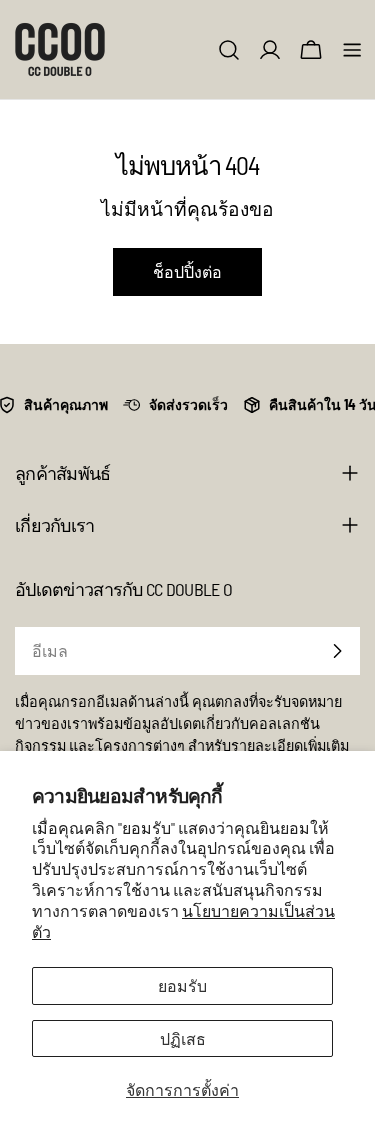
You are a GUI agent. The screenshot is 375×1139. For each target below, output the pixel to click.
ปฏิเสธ (183, 1038)
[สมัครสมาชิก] (337, 651)
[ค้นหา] (229, 50)
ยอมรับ (182, 985)
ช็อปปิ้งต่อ (187, 271)
